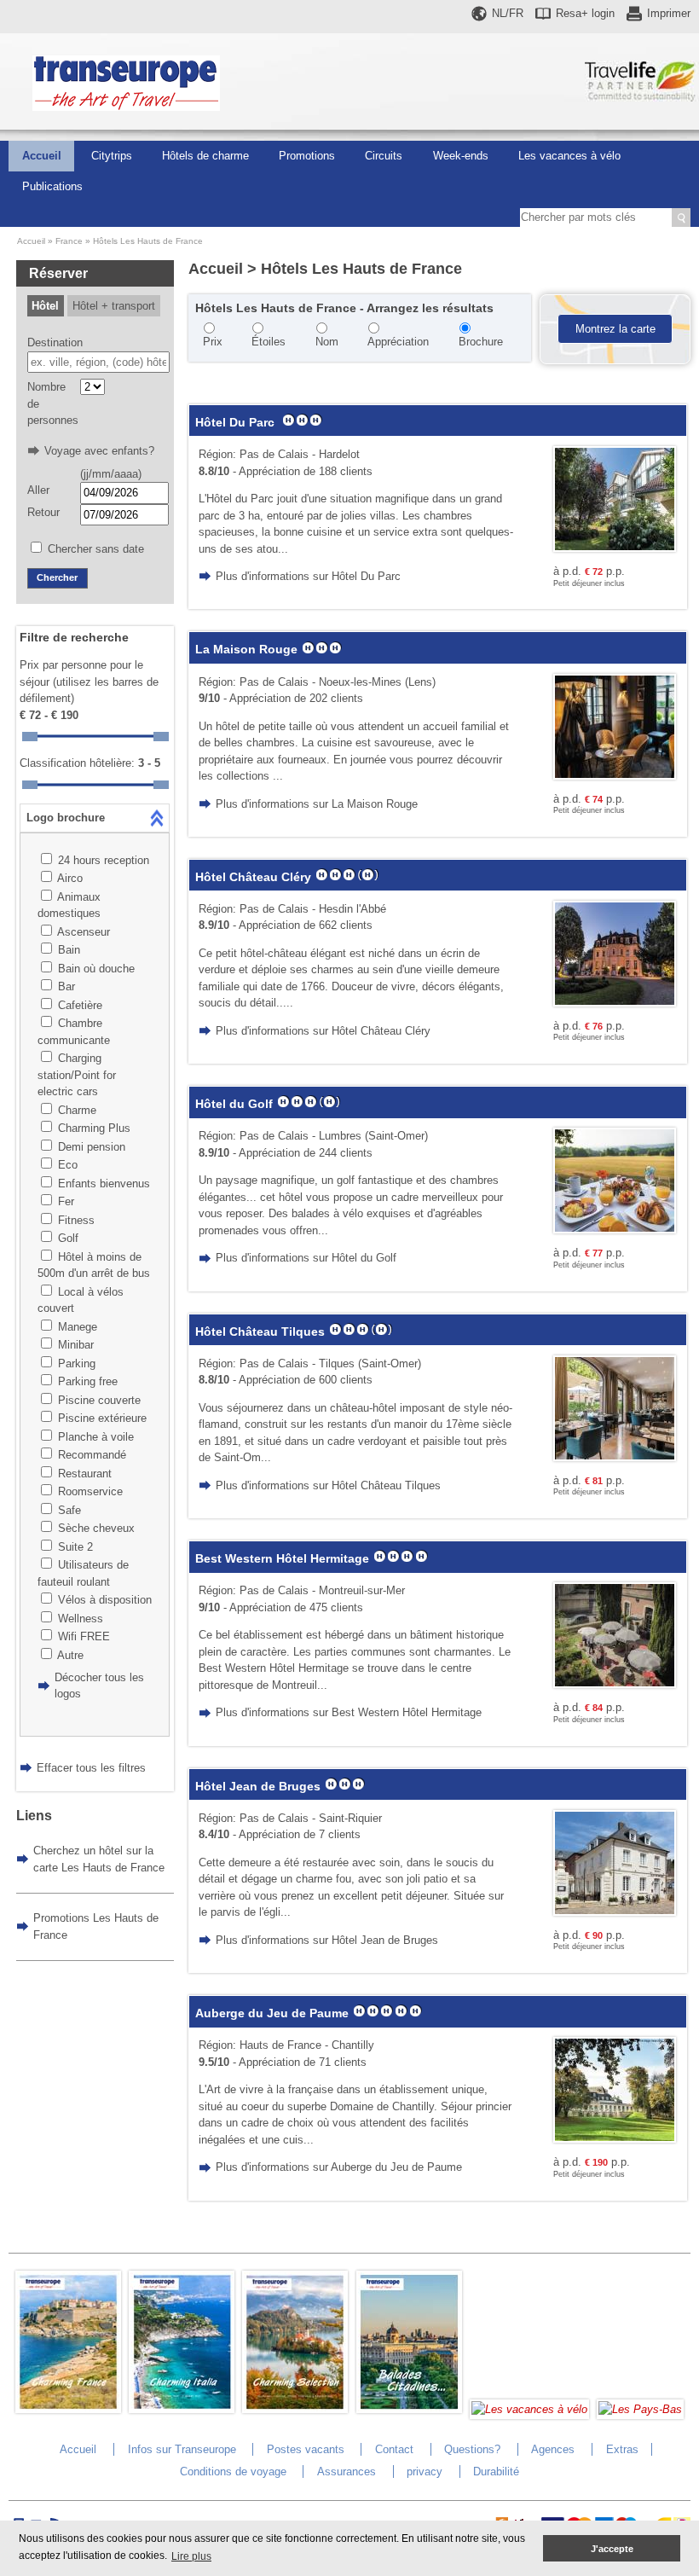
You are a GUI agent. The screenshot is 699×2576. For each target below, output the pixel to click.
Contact (394, 2449)
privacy (425, 2472)
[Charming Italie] (182, 2409)
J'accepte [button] (612, 2549)
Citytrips (112, 156)
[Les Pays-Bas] (640, 2409)
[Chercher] (681, 218)
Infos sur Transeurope (182, 2449)
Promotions (307, 156)
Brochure (481, 342)
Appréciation (398, 342)
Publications (52, 186)
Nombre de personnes (52, 403)
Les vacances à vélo (569, 156)
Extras (622, 2449)
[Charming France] (68, 2409)
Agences (553, 2449)
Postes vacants (306, 2449)
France (69, 241)
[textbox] (98, 363)
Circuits (384, 156)
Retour (43, 512)
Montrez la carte (615, 329)
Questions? (472, 2449)
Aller (38, 490)
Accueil (42, 156)
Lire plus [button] (191, 2556)
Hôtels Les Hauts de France (148, 241)
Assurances (347, 2472)
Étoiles (269, 342)
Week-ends (461, 156)
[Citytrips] (409, 2409)
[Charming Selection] (295, 2409)
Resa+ (585, 13)
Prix (213, 342)
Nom (327, 342)
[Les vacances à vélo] (529, 2409)
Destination (55, 342)
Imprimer (669, 13)
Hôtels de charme (205, 156)
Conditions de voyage (233, 2472)
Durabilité (496, 2472)
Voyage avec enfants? (99, 451)
